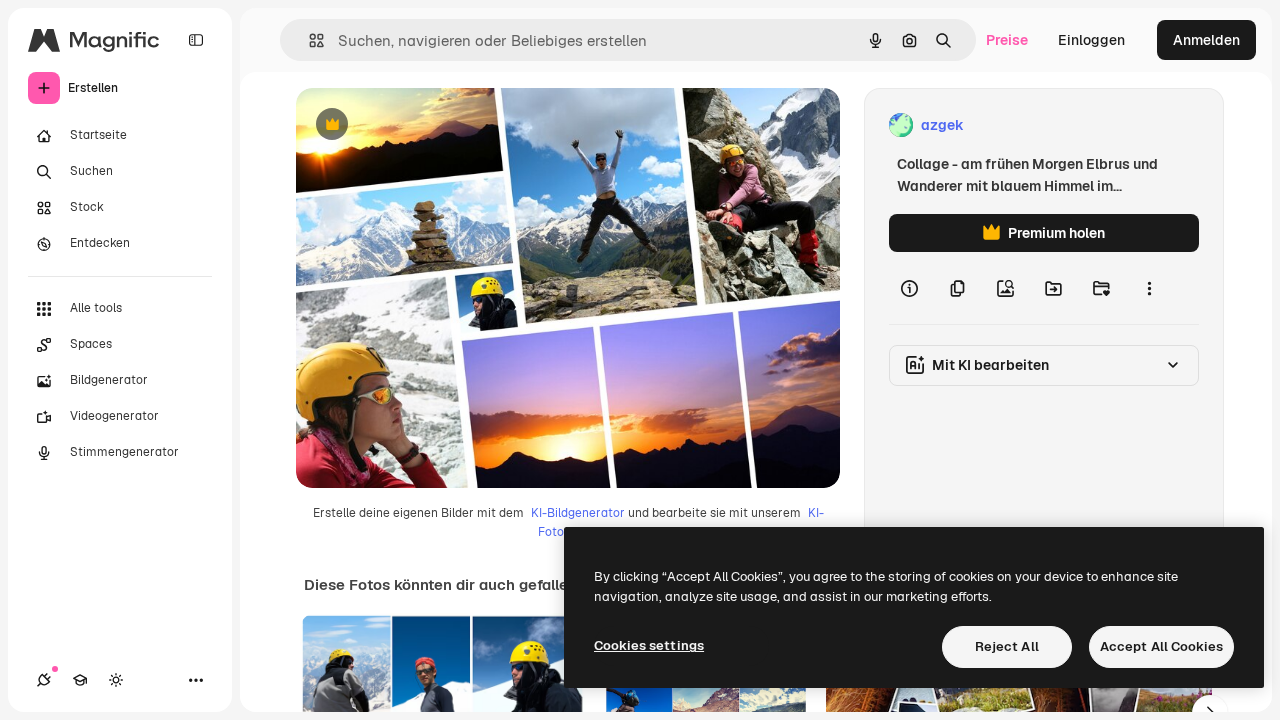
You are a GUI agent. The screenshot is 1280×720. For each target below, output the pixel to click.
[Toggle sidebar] (196, 40)
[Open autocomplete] (308, 40)
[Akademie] (80, 680)
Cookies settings (649, 645)
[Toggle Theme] (116, 680)
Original (424, 125)
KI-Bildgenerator (578, 513)
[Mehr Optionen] (1149, 288)
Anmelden (1206, 40)
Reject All (1007, 646)
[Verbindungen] (44, 680)
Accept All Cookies (1161, 646)
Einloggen (1091, 40)
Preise (1007, 40)
